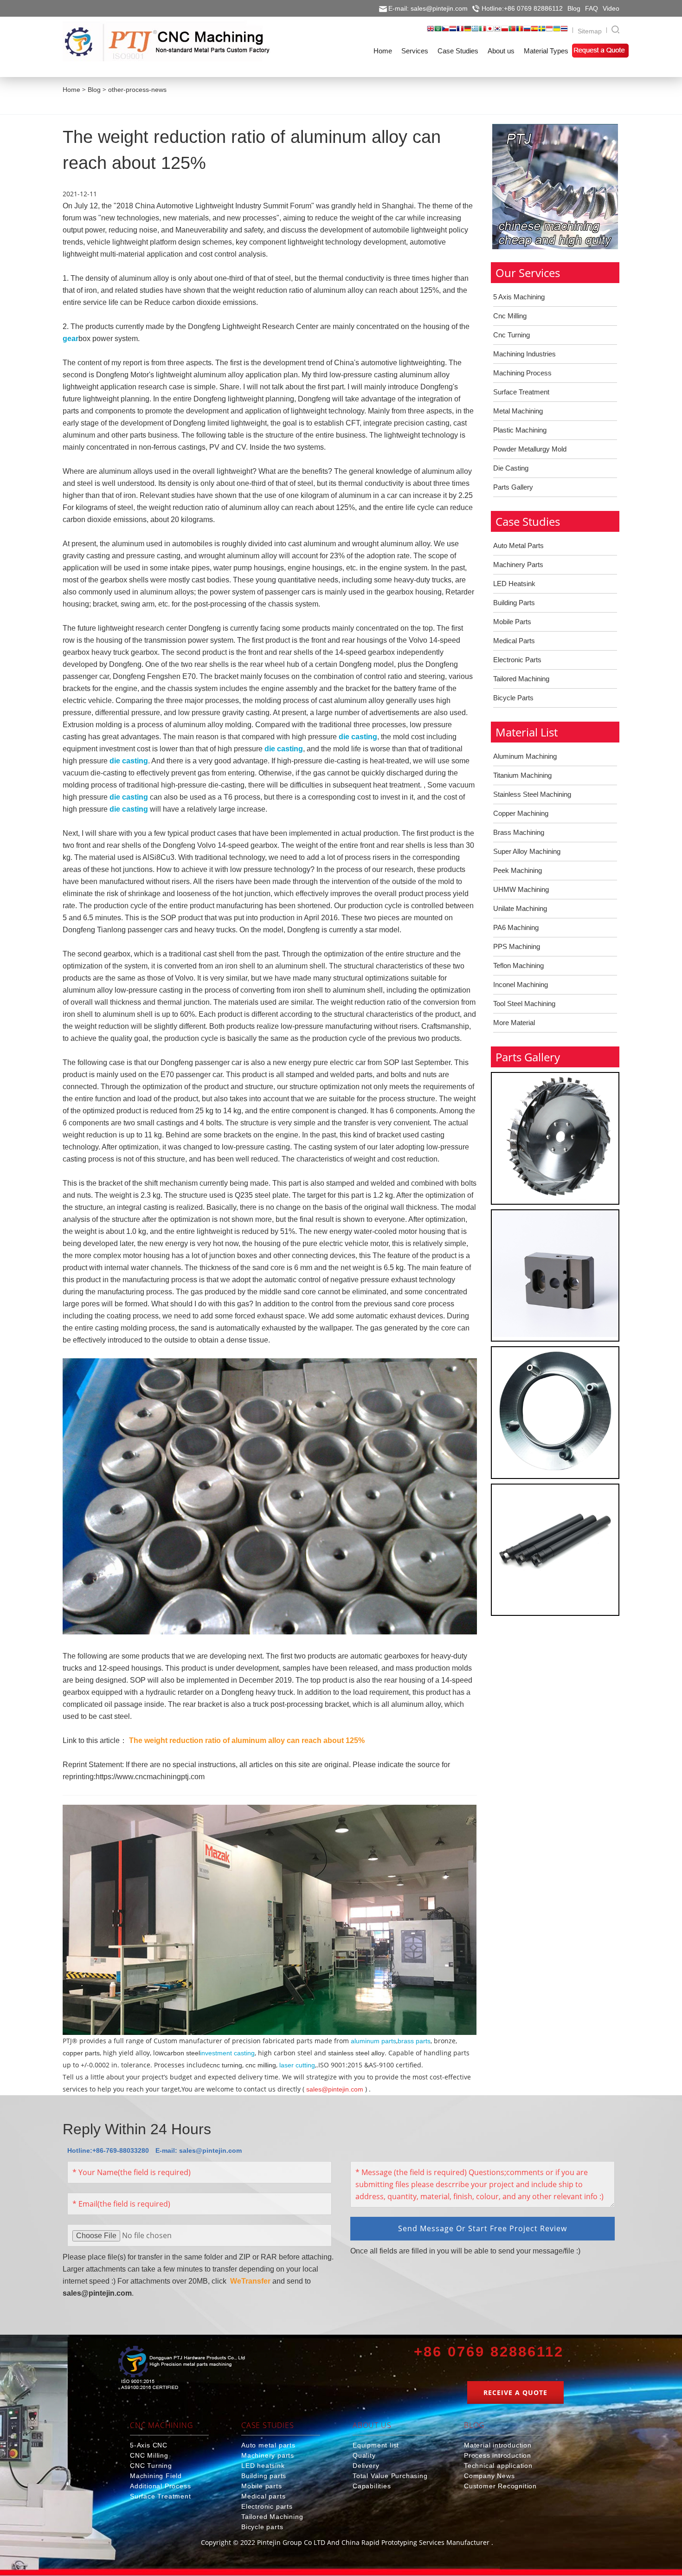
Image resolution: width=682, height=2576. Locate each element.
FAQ (592, 8)
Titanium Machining (522, 775)
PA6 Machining (516, 927)
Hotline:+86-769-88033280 (108, 2150)
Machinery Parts (518, 565)
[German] (468, 32)
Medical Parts (514, 641)
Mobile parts (262, 2486)
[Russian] (527, 32)
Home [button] (383, 51)
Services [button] (415, 51)
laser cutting (297, 2065)
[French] (460, 32)
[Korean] (497, 32)
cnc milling (261, 2065)
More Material (514, 1023)
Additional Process (160, 2486)
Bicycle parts (262, 2527)
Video (611, 8)
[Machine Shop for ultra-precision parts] (182, 2369)
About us (372, 2425)
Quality (364, 2455)
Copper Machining (521, 813)
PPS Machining (517, 946)
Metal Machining (518, 411)
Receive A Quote (515, 2392)
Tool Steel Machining (524, 1004)
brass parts (414, 2041)
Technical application (498, 2466)
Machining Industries (524, 354)
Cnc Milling (510, 316)
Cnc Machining (161, 2425)
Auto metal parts (268, 2445)
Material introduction (498, 2445)
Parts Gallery (513, 487)
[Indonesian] (549, 32)
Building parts (264, 2476)
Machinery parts (268, 2455)
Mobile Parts (512, 622)
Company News (489, 2476)
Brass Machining (519, 832)
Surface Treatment (521, 392)
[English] (431, 32)
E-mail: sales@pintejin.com (428, 8)
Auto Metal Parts (518, 546)
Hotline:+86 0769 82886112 (522, 8)
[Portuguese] (512, 32)
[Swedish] (542, 32)
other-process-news (137, 90)
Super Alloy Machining (527, 851)
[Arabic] (438, 32)
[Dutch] (453, 32)
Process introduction (498, 2455)
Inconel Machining (521, 985)
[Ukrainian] (557, 32)
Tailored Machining (521, 679)
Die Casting (511, 468)
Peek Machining (518, 870)
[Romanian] (520, 32)
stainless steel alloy (356, 2053)
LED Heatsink (514, 584)
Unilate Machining (520, 908)
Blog (574, 8)
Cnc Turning (511, 335)
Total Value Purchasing (390, 2476)
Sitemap (590, 31)
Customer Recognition (500, 2486)
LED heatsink (263, 2466)
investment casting (227, 2053)
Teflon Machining (518, 965)
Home (71, 90)
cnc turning (226, 2065)
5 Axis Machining (519, 297)
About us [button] (501, 51)
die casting (358, 737)
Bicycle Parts (513, 698)
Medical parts (263, 2496)
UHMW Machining (521, 889)
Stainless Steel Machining (532, 794)
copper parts (81, 2053)
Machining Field (156, 2476)
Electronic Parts (517, 660)
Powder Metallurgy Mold (530, 449)
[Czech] (445, 32)
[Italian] (483, 32)
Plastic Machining (520, 430)
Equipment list (376, 2445)
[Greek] (475, 32)
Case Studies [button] (458, 51)
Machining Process (522, 373)
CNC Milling (149, 2455)
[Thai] (564, 32)
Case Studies (268, 2425)
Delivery (366, 2466)
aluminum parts (373, 2041)
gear (71, 339)
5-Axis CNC (149, 2445)
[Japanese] (490, 32)
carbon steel (182, 2053)
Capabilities (372, 2486)
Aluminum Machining (525, 756)
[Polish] (505, 32)
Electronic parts (267, 2506)
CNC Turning (151, 2466)
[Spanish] (534, 32)
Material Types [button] (546, 51)
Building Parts (514, 603)
